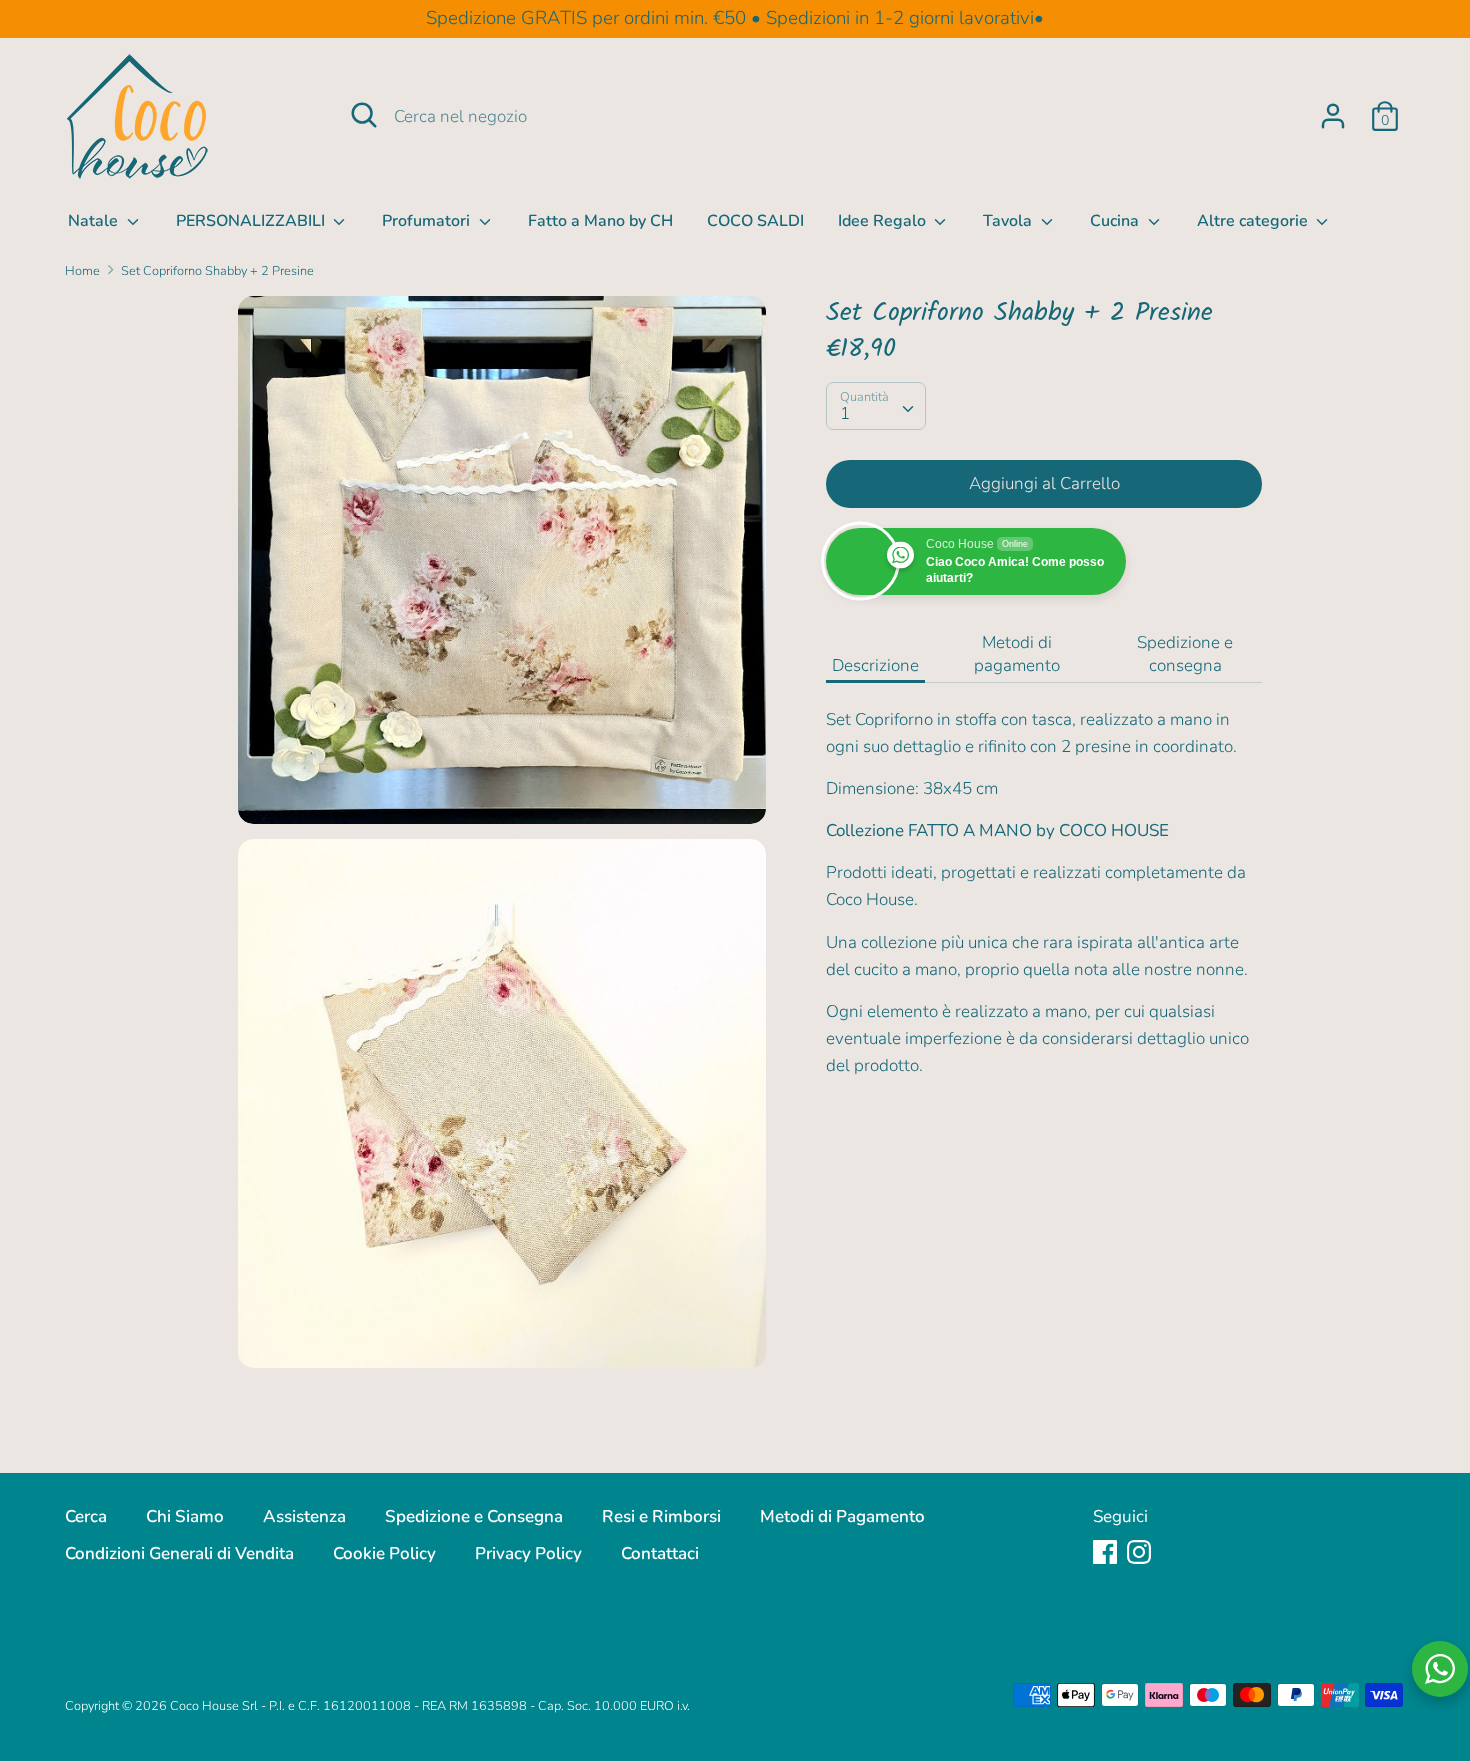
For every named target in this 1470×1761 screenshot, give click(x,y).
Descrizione (875, 665)
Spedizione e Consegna (474, 1516)
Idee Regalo (884, 221)
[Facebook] (1105, 1551)
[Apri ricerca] (364, 115)
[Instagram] (1139, 1551)
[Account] (1333, 109)
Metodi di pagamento (1017, 654)
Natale (95, 221)
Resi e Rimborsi (661, 1516)
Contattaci (660, 1553)
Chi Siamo (185, 1516)
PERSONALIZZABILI (252, 221)
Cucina (1116, 221)
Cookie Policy (384, 1553)
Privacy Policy (528, 1553)
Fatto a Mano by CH (600, 221)
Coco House (204, 1706)
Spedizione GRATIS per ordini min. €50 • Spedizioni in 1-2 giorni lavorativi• (735, 18)
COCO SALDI (755, 221)
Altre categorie (1254, 221)
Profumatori (428, 221)
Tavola (1009, 221)
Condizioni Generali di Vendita (179, 1553)
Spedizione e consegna (1185, 654)
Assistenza (304, 1516)
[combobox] (876, 406)
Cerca (86, 1516)
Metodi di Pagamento (842, 1516)
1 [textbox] (845, 413)
